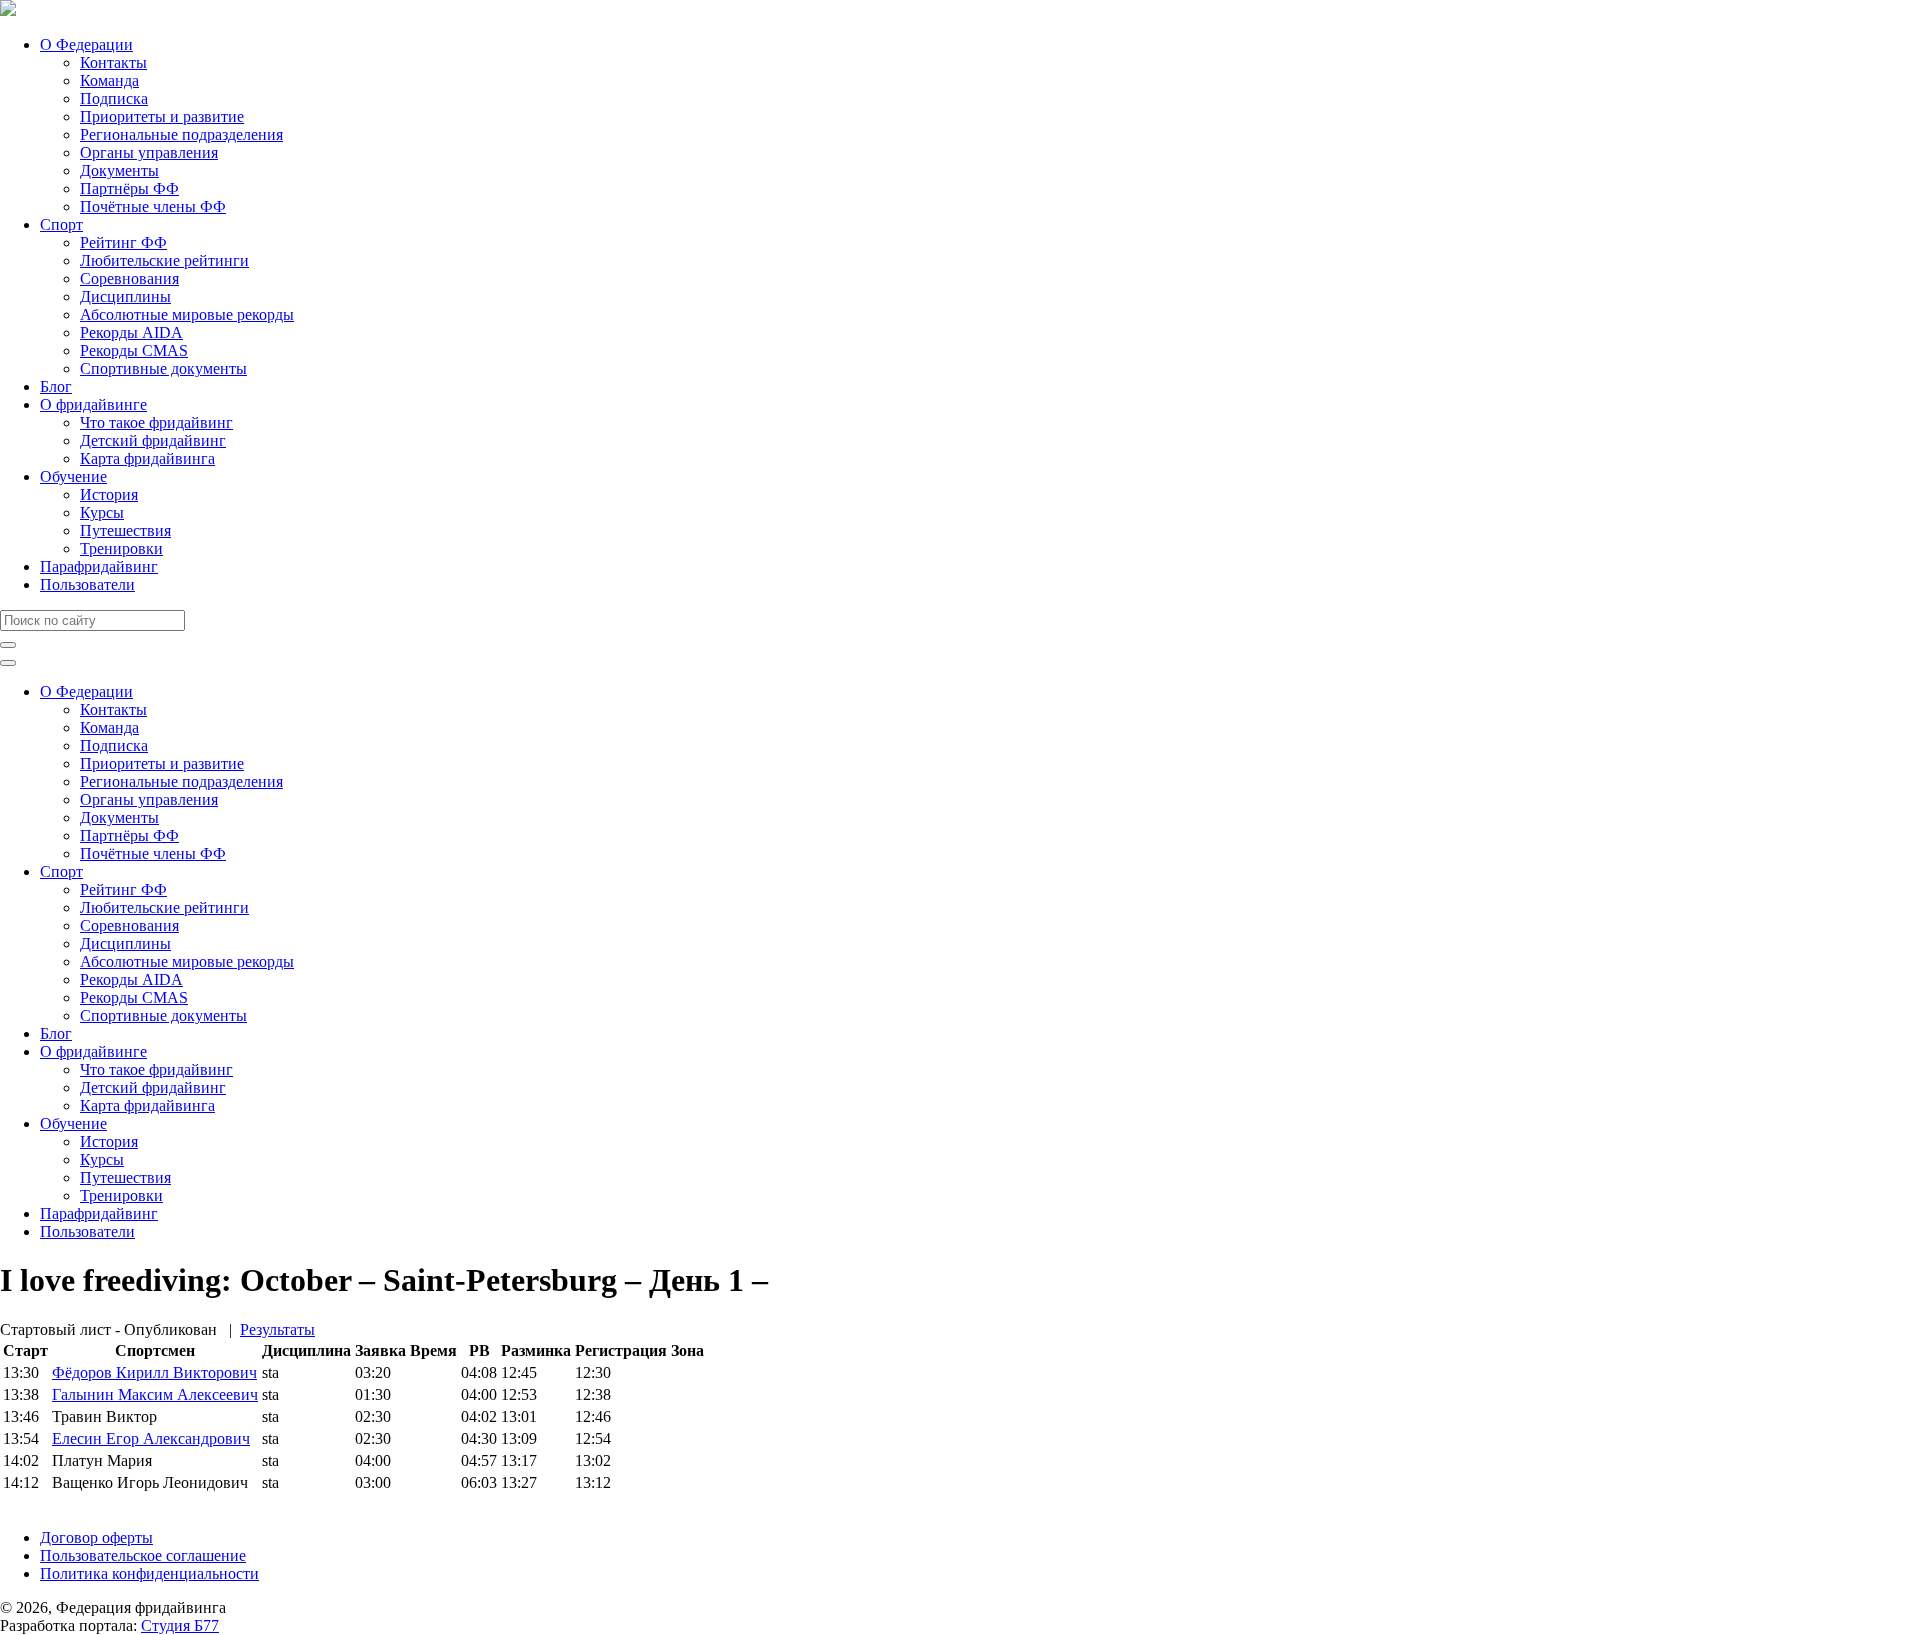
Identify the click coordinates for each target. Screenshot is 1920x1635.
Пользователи (87, 584)
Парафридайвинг (99, 566)
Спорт (61, 224)
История (109, 494)
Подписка (114, 98)
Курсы (102, 512)
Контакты (113, 62)
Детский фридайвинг (153, 440)
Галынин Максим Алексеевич (155, 1394)
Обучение (73, 476)
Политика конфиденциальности (149, 1573)
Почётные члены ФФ (153, 206)
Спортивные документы (163, 368)
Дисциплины (125, 296)
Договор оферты (96, 1537)
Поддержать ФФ (56, 1503)
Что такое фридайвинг (156, 422)
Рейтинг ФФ (123, 242)
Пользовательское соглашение (143, 1555)
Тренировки (121, 548)
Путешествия (125, 530)
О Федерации (86, 44)
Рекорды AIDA (131, 332)
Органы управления (149, 152)
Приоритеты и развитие (162, 116)
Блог (56, 386)
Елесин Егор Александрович (151, 1438)
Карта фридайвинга (147, 458)
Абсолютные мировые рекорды (187, 314)
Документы (119, 170)
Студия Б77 (180, 1625)
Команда (109, 80)
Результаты (277, 1329)
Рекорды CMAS (134, 350)
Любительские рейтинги (164, 260)
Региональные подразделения (181, 134)
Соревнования (129, 278)
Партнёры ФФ (129, 188)
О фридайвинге (93, 404)
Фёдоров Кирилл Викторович (154, 1372)
